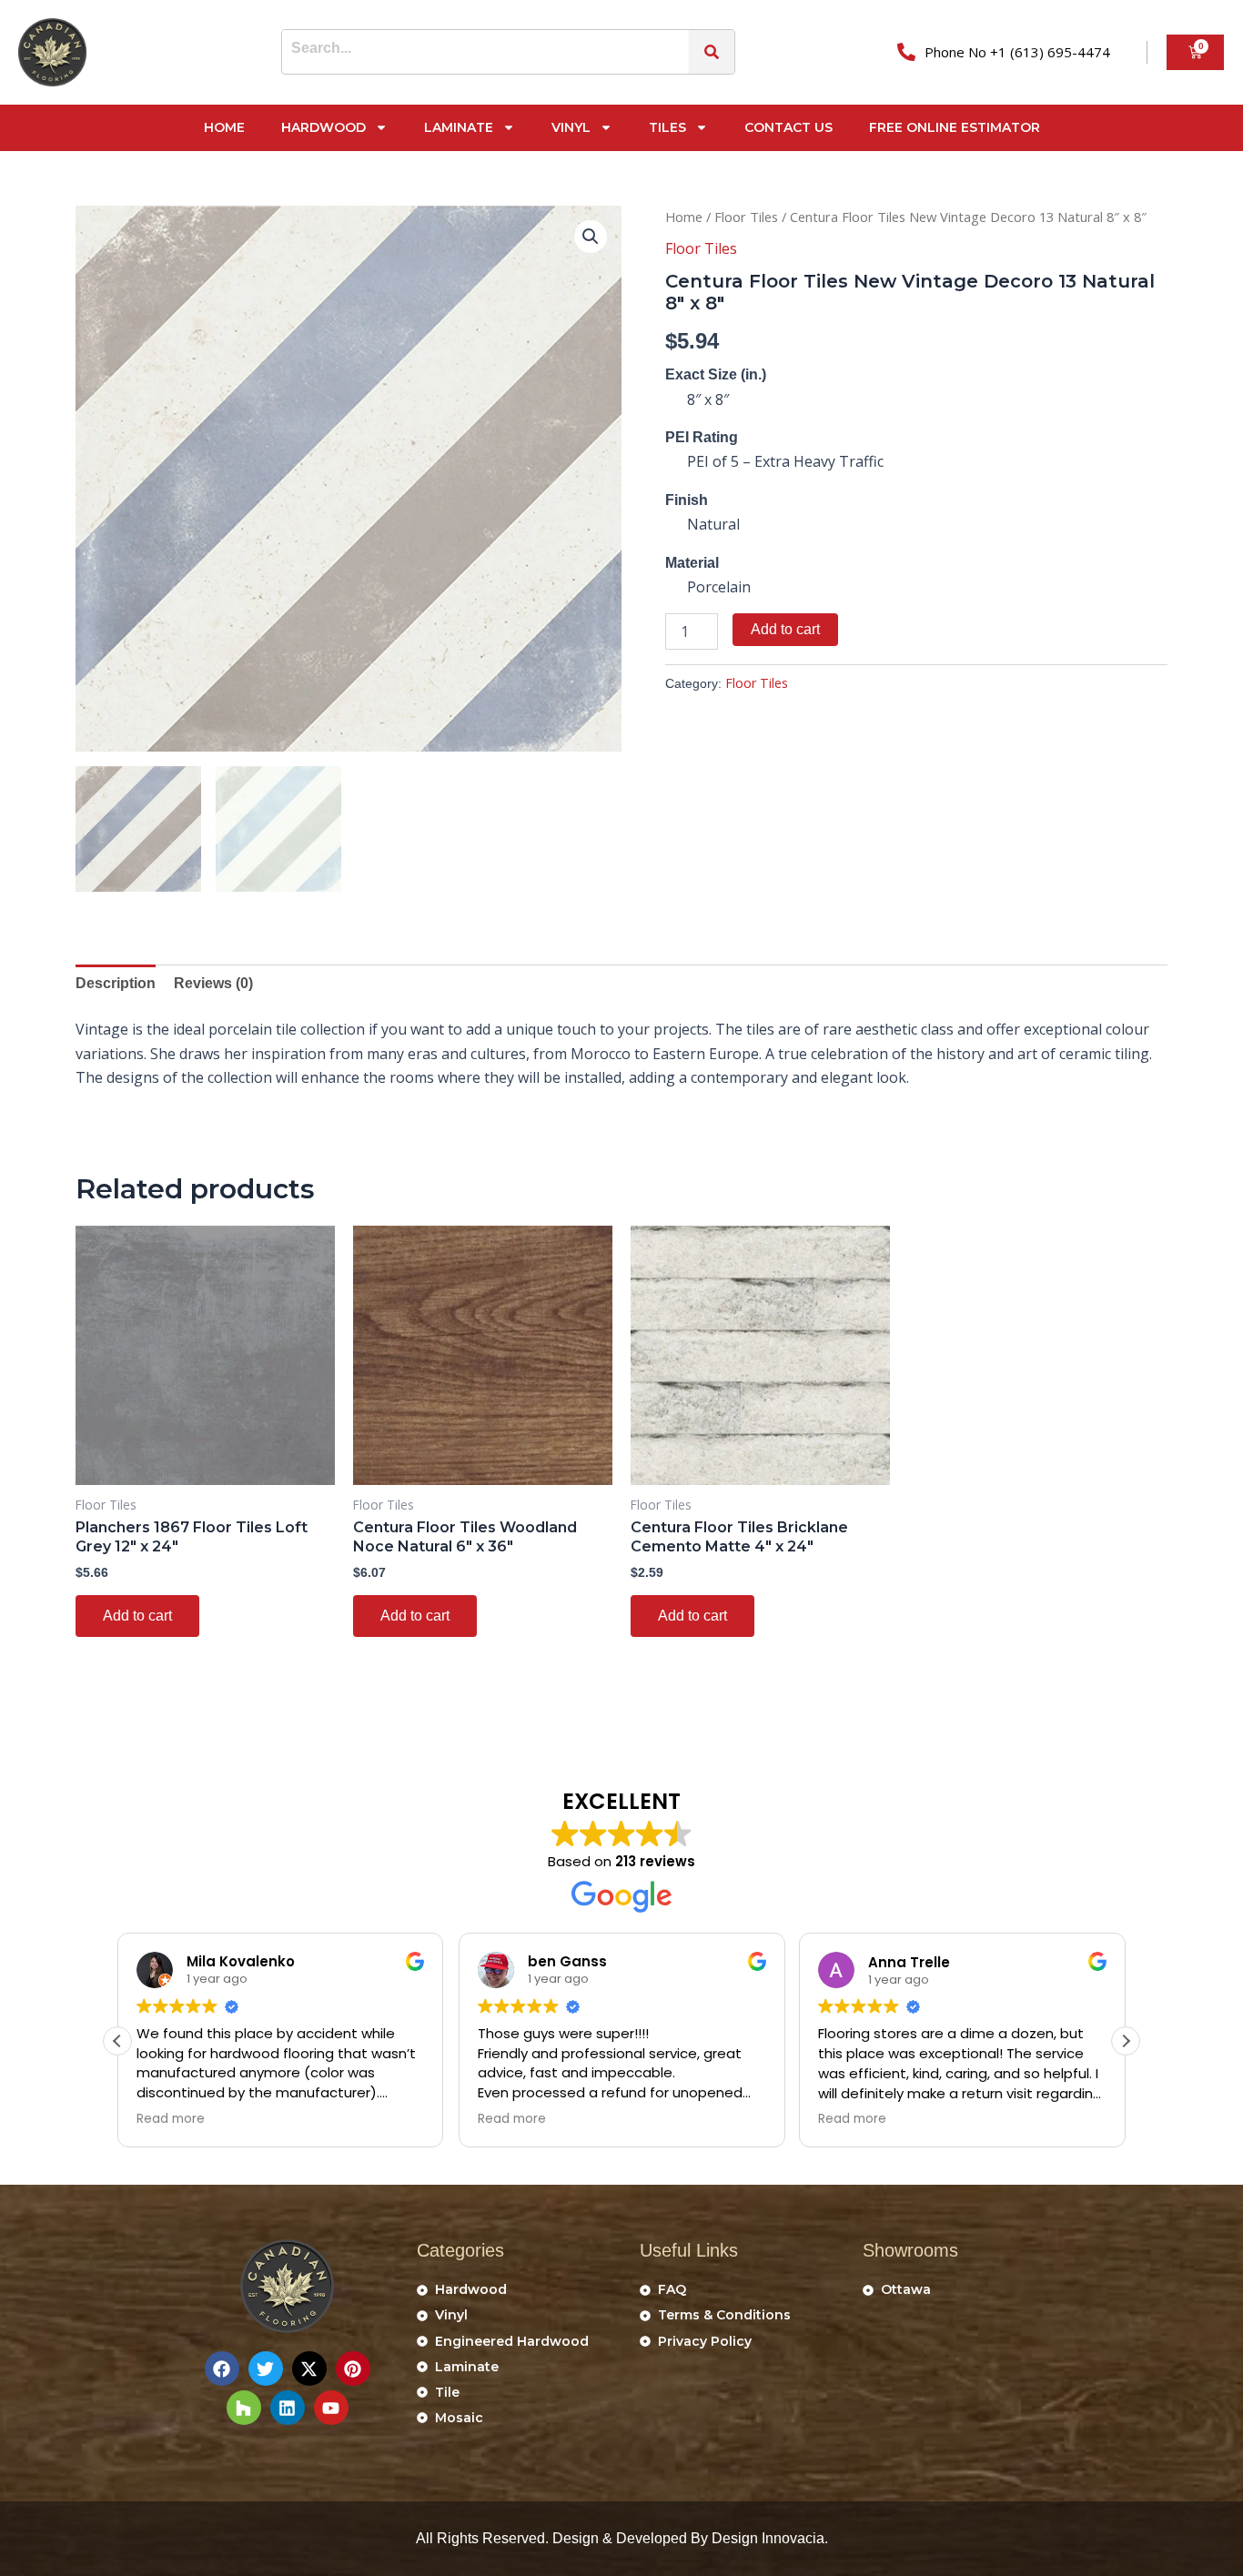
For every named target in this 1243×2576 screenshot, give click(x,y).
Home (224, 127)
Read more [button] (171, 2119)
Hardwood (323, 127)
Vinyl (571, 127)
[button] (591, 237)
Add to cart (785, 629)
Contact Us (788, 127)
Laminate (459, 127)
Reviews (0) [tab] (213, 983)
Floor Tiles (746, 217)
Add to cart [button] (137, 1616)
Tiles (667, 127)
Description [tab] (116, 983)
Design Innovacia (768, 2538)
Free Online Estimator (955, 127)
